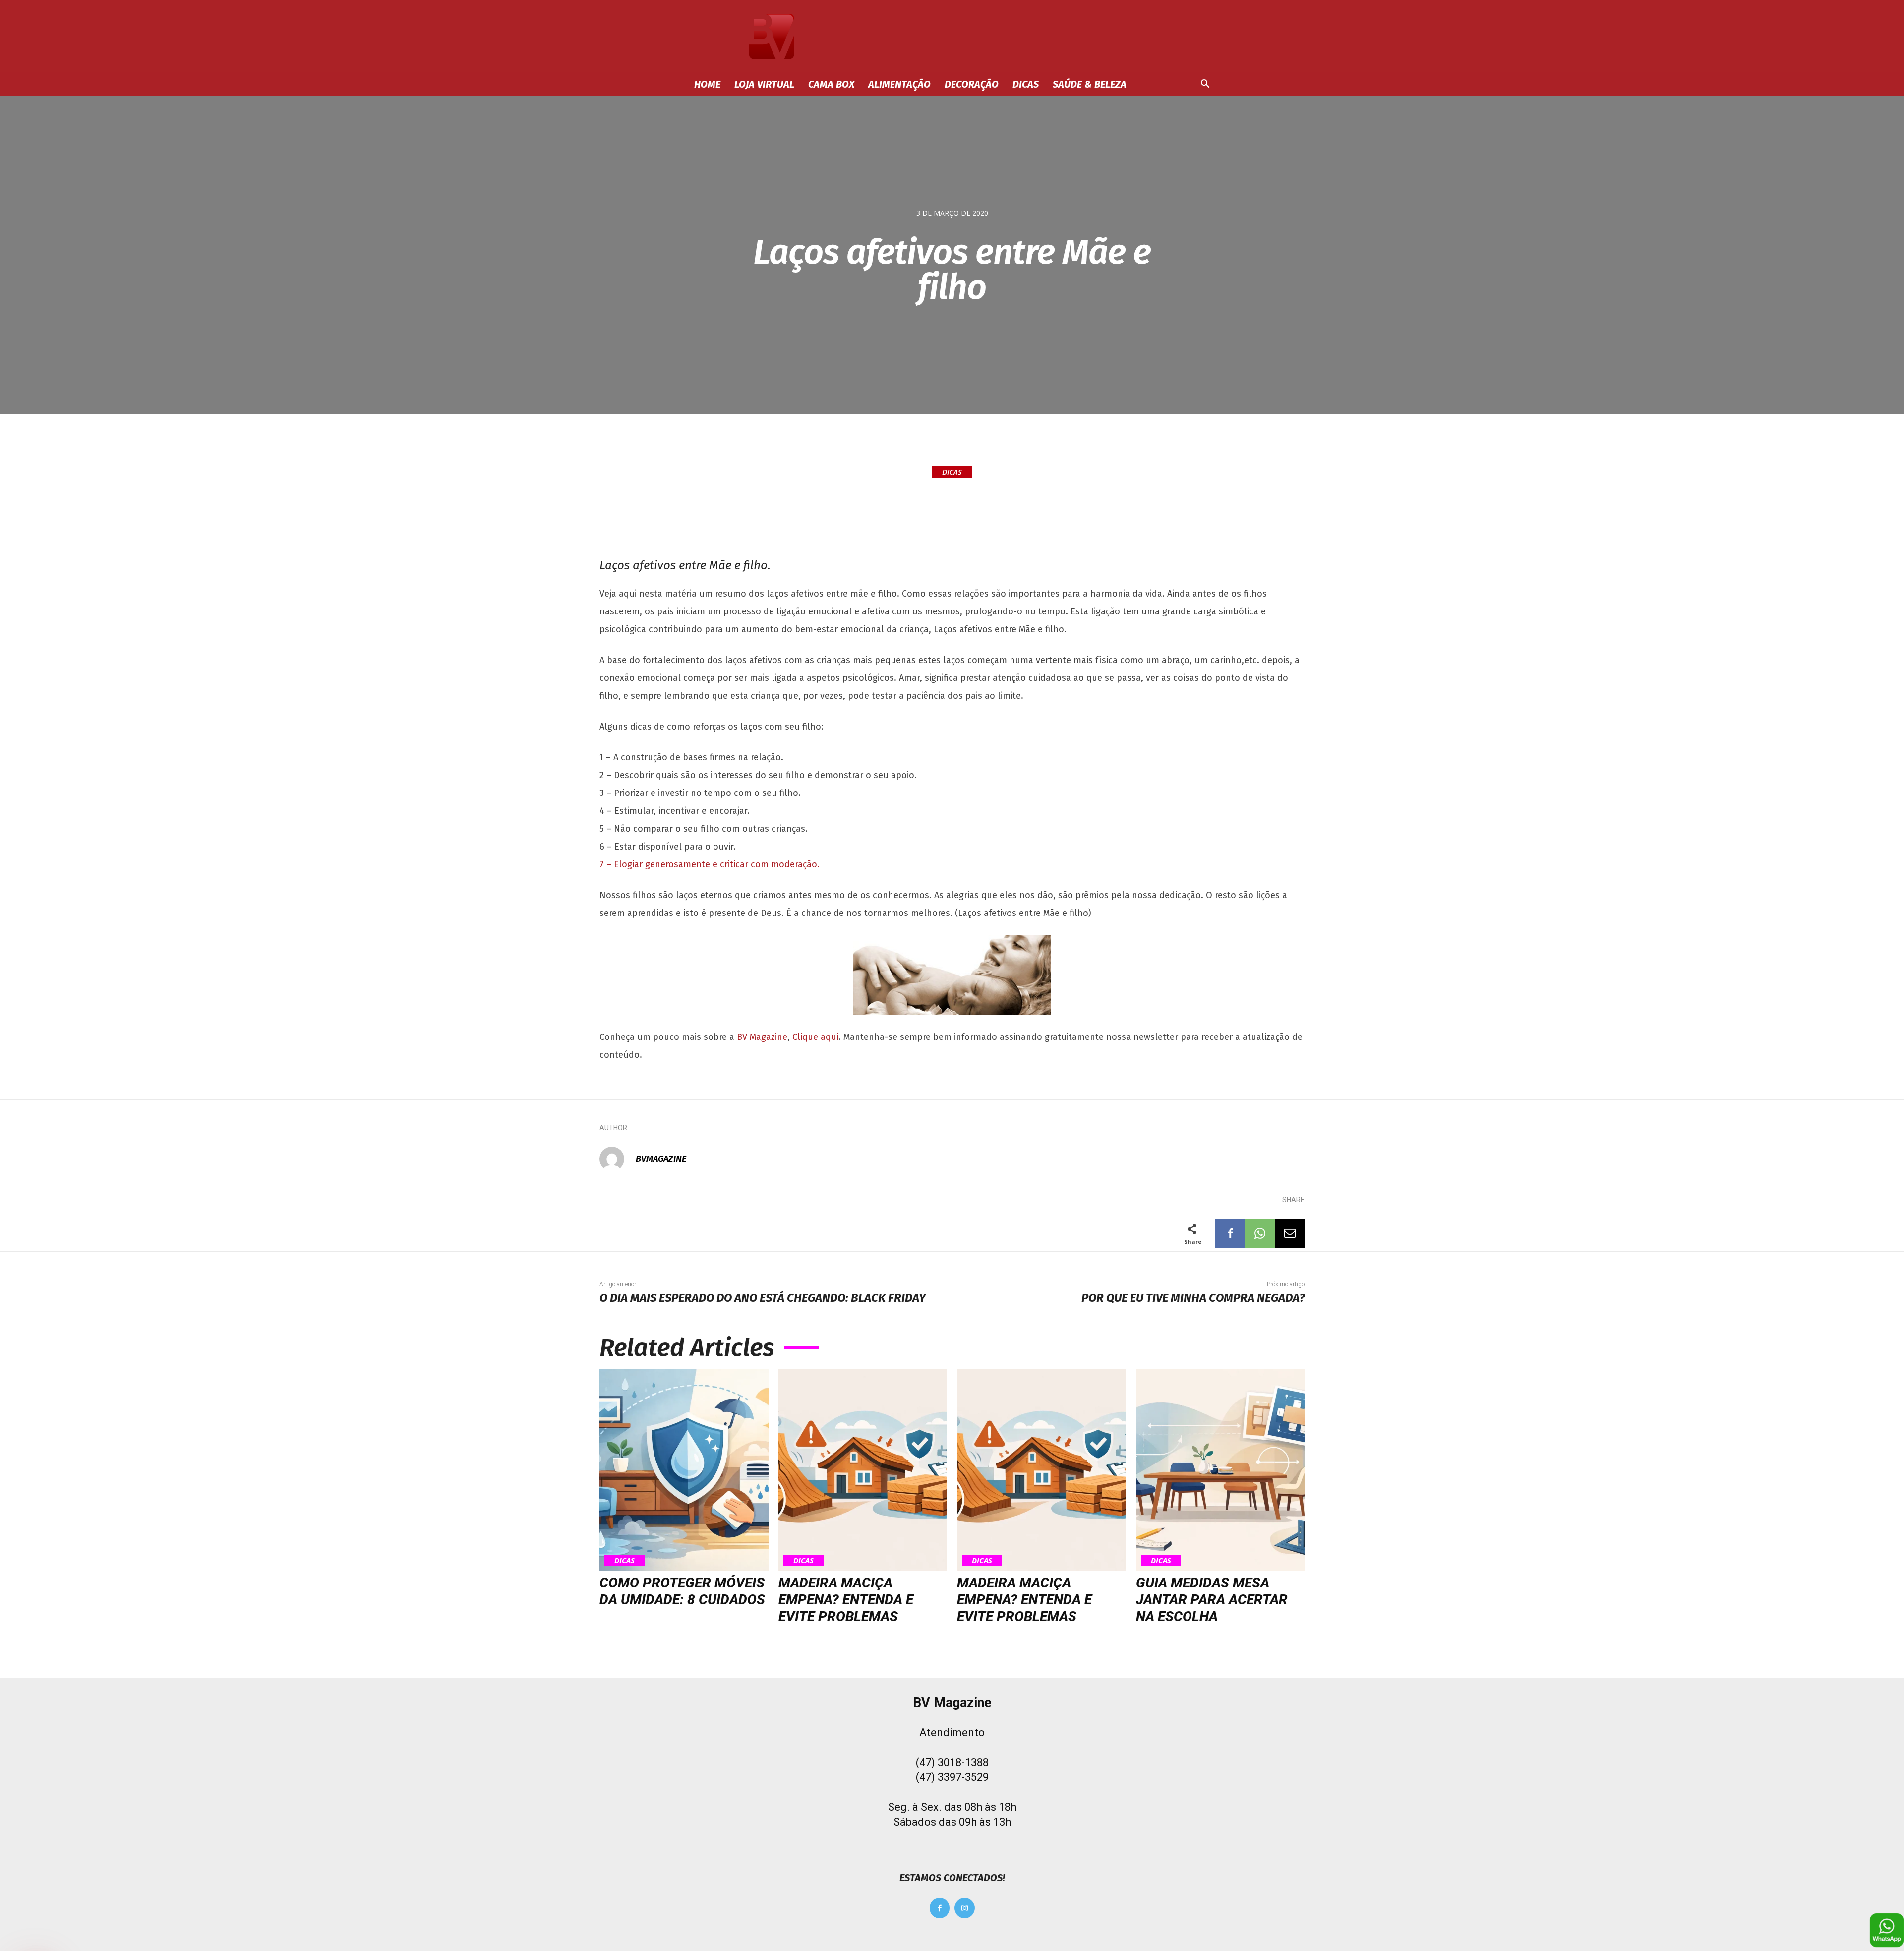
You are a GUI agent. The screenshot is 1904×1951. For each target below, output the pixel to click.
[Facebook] (1230, 1233)
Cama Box (831, 84)
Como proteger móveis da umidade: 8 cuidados (682, 1591)
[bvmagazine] (617, 1159)
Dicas (1026, 84)
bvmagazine (661, 1159)
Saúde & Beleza (1090, 84)
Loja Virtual (764, 84)
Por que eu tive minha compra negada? (1193, 1298)
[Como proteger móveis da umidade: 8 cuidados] (684, 1470)
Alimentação (899, 84)
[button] (1205, 85)
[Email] (1290, 1233)
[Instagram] (965, 1908)
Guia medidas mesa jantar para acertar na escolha (1212, 1599)
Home (707, 84)
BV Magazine (762, 1037)
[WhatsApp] (1260, 1233)
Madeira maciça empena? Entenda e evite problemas (846, 1599)
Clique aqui (815, 1037)
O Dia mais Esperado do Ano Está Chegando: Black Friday (763, 1298)
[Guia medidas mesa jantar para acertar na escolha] (1220, 1470)
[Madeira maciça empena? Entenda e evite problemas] (863, 1470)
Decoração (972, 84)
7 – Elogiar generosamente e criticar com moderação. (710, 864)
